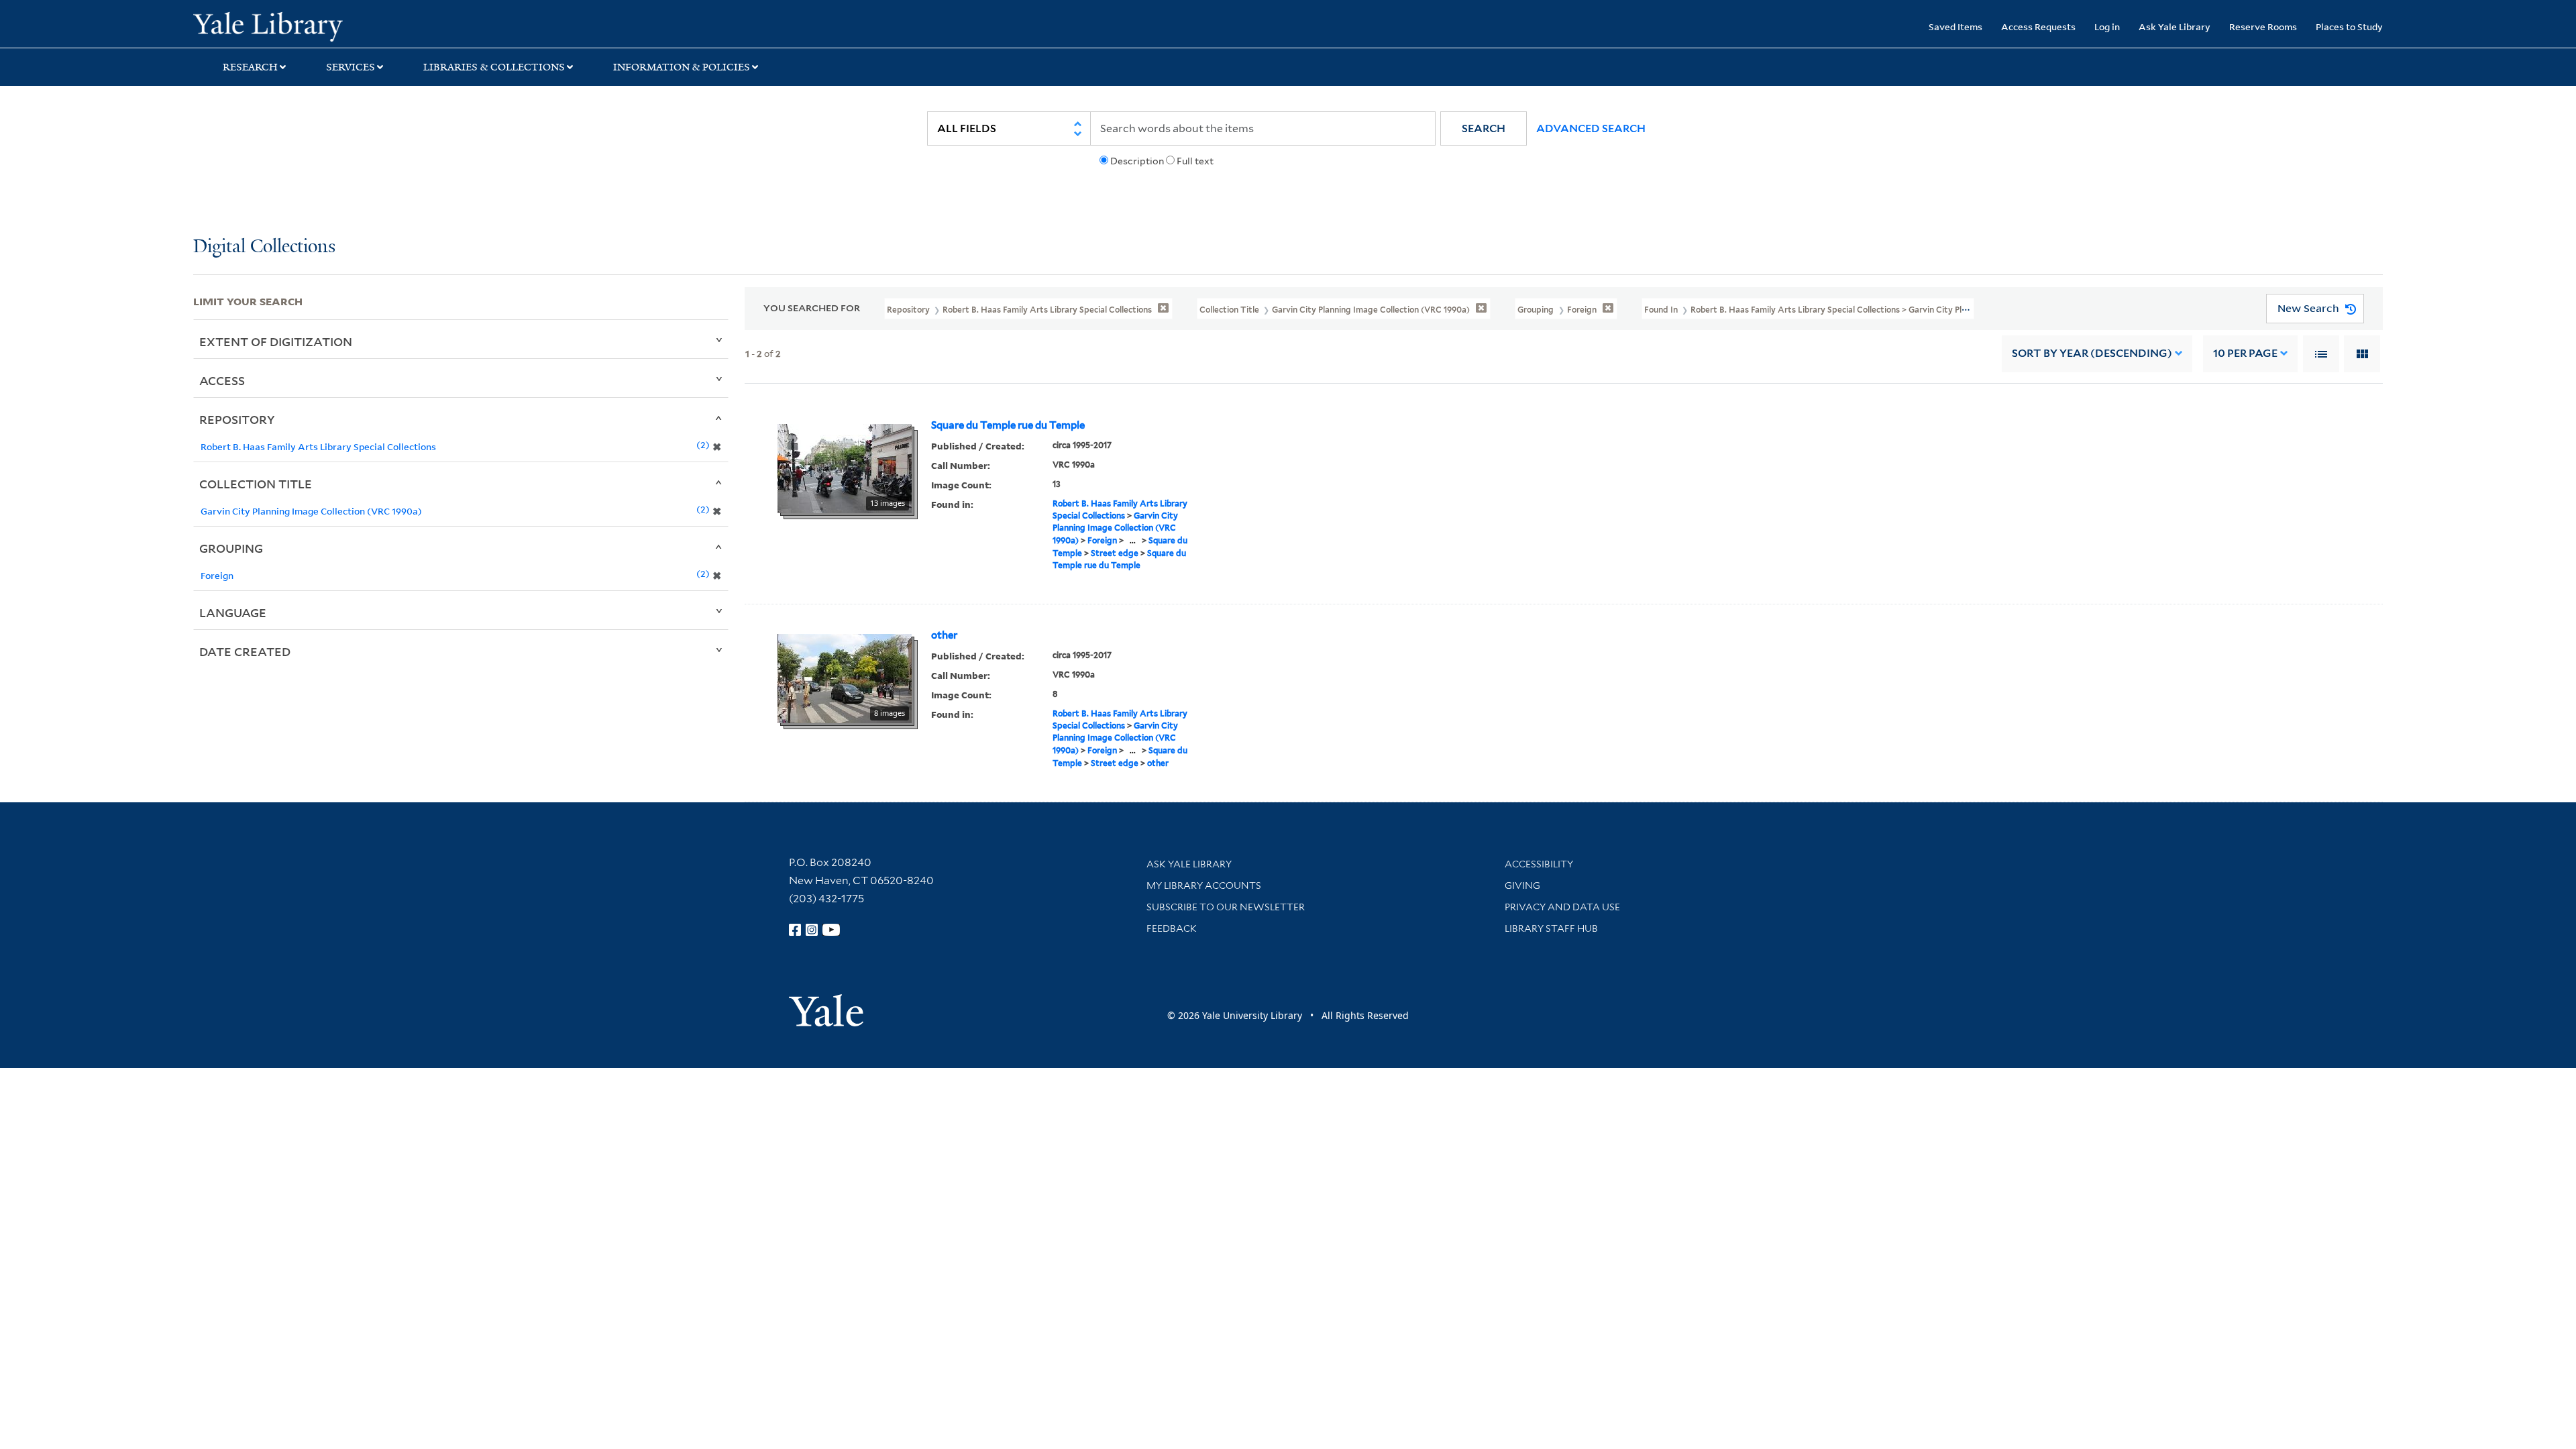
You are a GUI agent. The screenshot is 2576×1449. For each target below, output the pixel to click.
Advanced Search (1591, 128)
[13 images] (845, 467)
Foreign (1102, 540)
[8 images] (845, 677)
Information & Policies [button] (682, 67)
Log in (2107, 26)
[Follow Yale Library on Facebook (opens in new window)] (795, 930)
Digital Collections (264, 247)
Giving (1522, 885)
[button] (1484, 128)
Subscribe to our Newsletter (1226, 907)
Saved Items (1955, 26)
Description (1137, 161)
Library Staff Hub (1551, 928)
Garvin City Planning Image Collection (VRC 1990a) (1115, 528)
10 (2245, 353)
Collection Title (256, 484)
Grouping (231, 548)
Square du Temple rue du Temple (1008, 425)
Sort (2092, 353)
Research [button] (250, 67)
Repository (237, 419)
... (1133, 540)
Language (233, 612)
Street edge (1115, 553)
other (944, 635)
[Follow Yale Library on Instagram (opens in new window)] (812, 930)
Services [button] (351, 67)
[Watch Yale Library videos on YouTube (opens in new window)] (831, 930)
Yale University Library (358, 25)
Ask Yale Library (2175, 26)
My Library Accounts (1204, 885)
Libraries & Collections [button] (494, 67)
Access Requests (2038, 26)
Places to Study (2349, 26)
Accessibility (1539, 864)
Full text (1195, 161)
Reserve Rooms (2263, 26)
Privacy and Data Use (1562, 907)
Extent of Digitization (276, 341)
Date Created (245, 651)
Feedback (1172, 928)
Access (222, 380)
